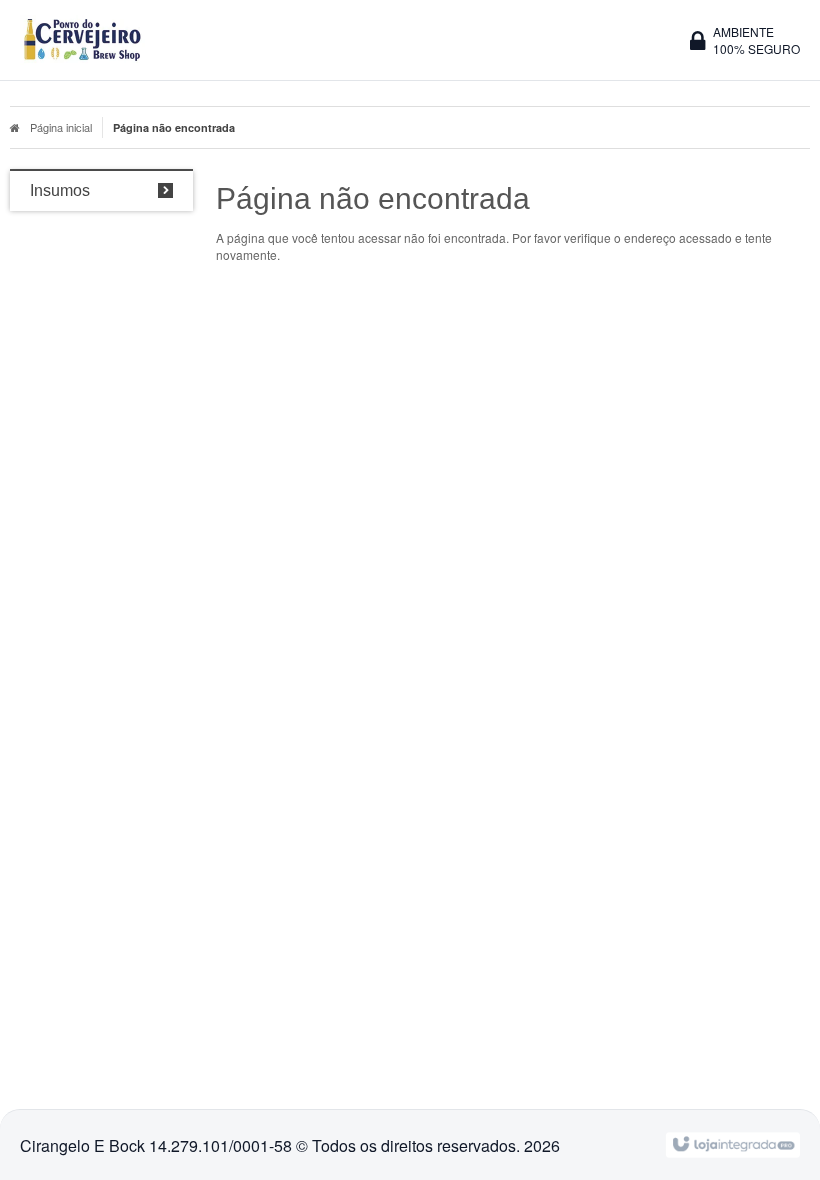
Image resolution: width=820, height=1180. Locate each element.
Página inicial (61, 127)
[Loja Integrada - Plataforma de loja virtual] (732, 1142)
